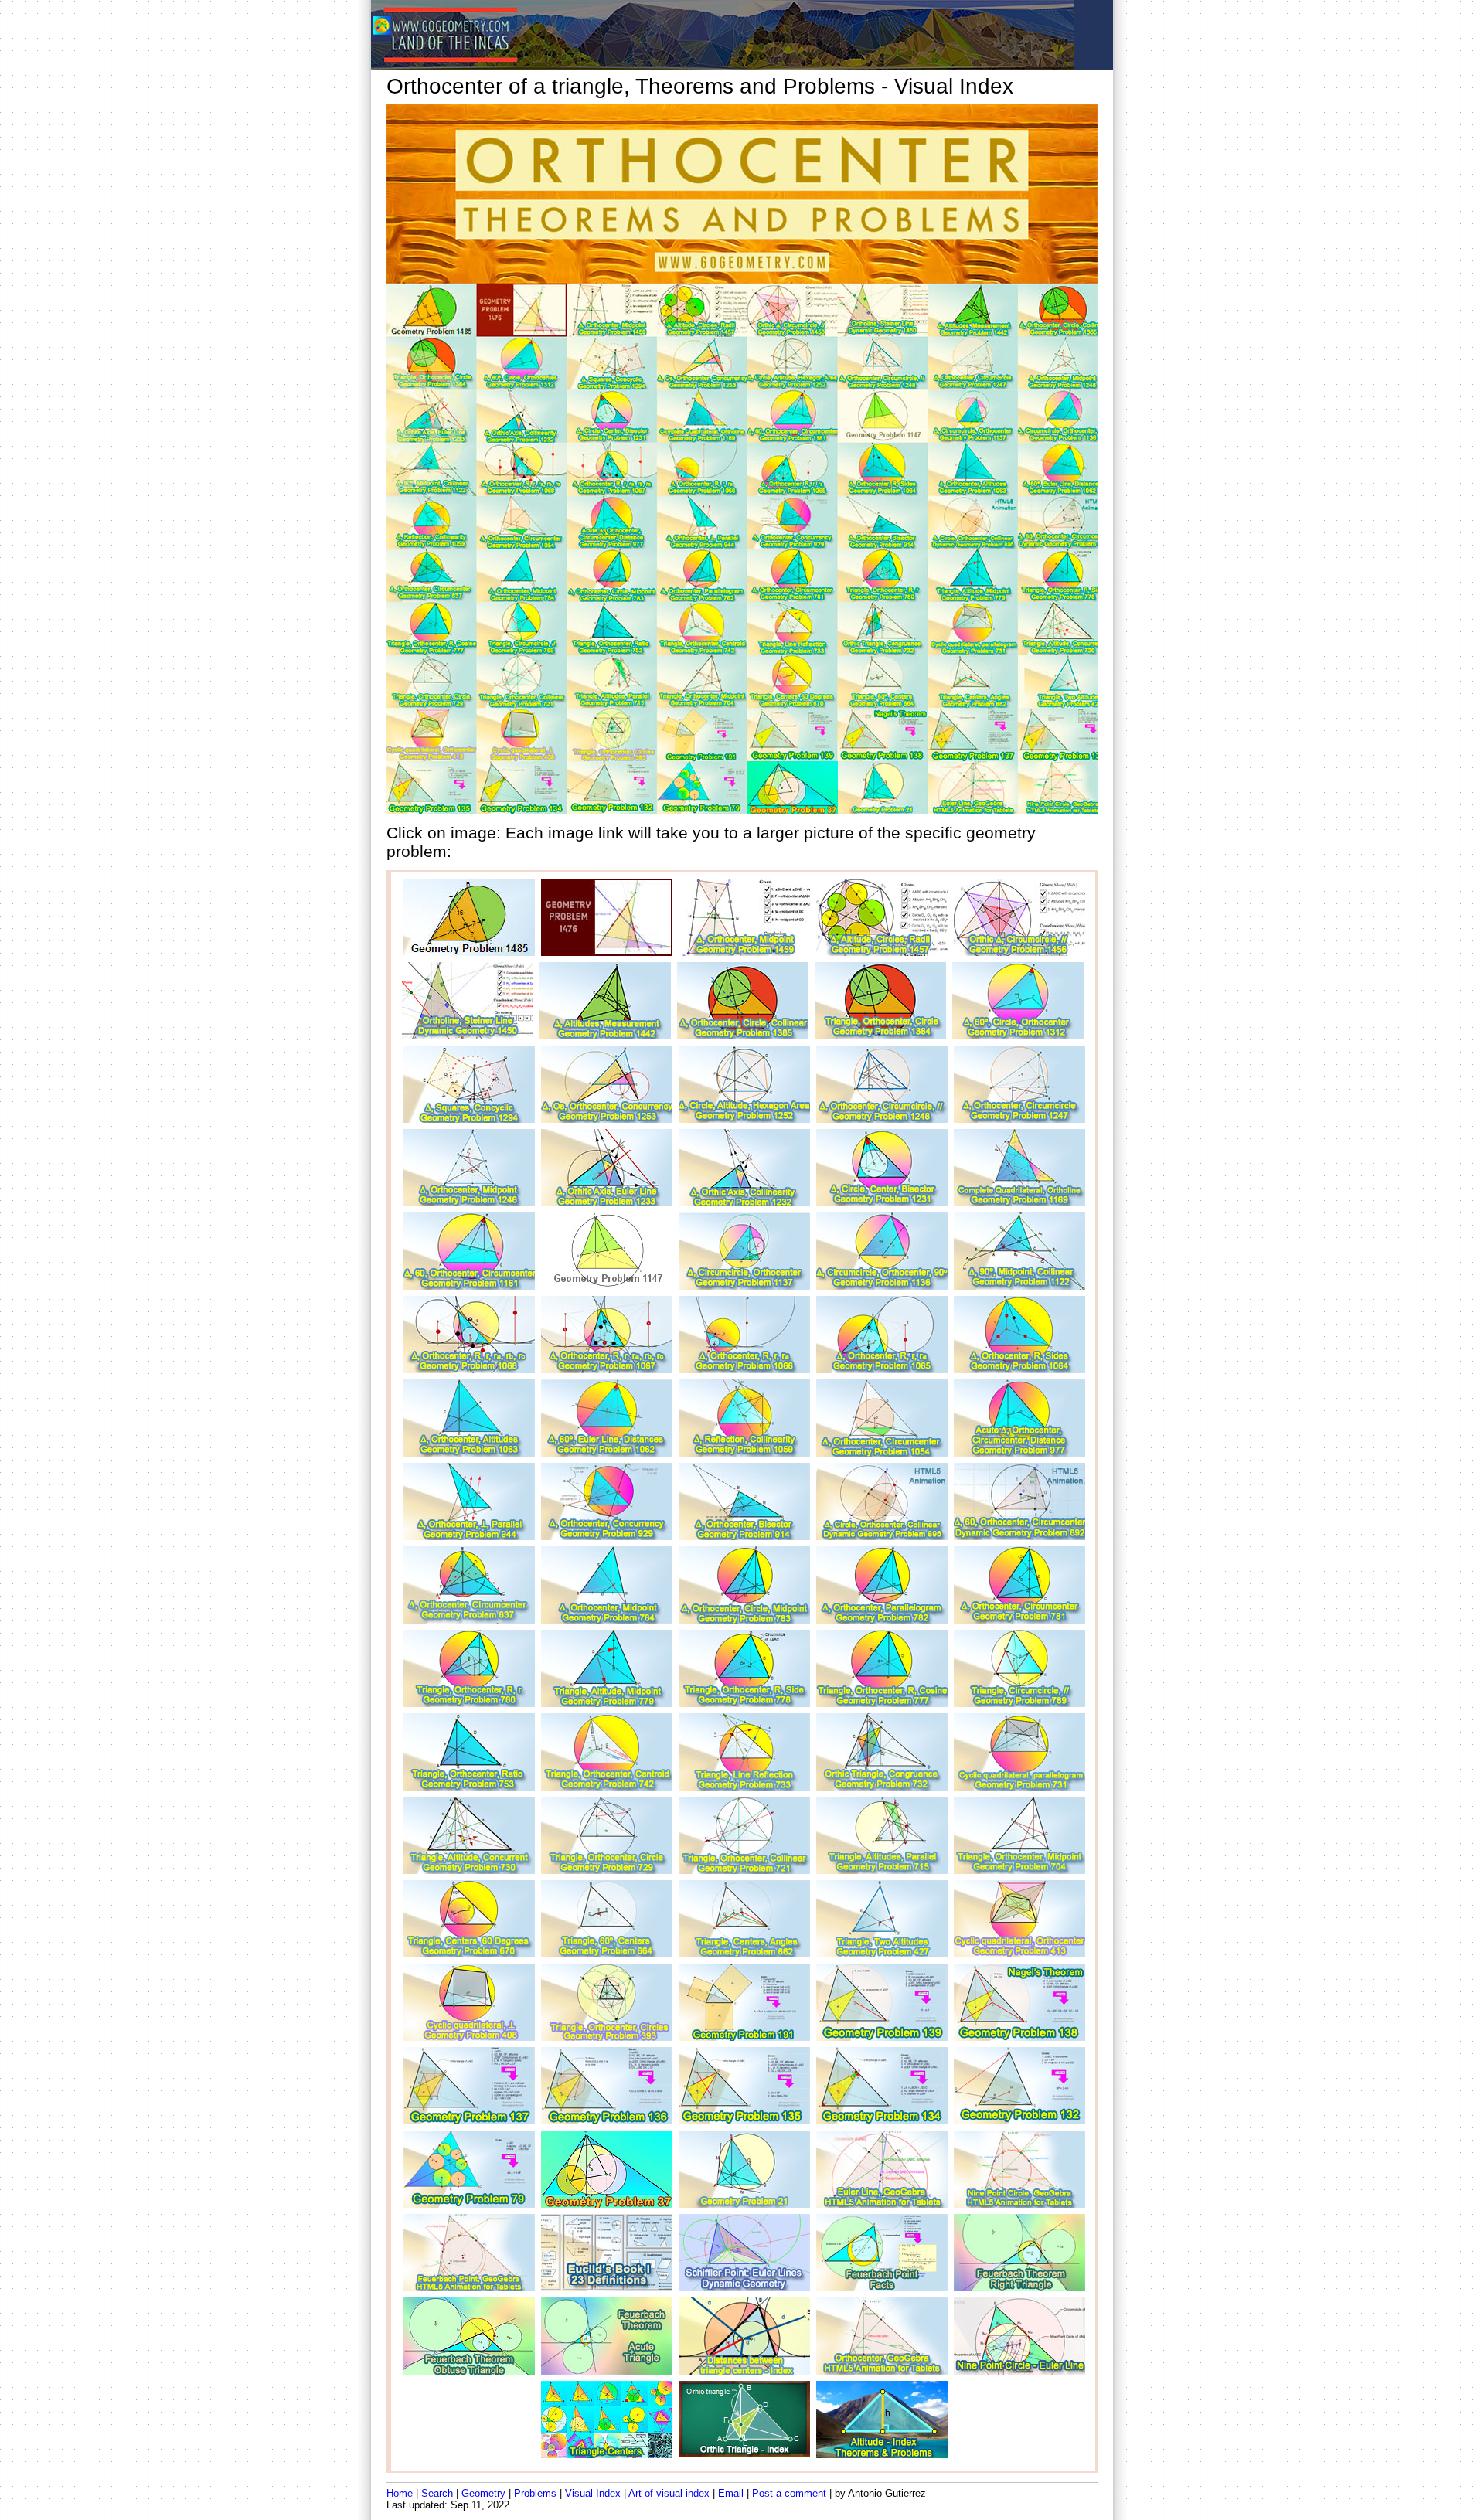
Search (437, 2493)
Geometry (483, 2493)
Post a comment (789, 2493)
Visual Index (593, 2493)
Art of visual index (669, 2493)
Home (400, 2493)
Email (731, 2493)
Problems (535, 2493)
